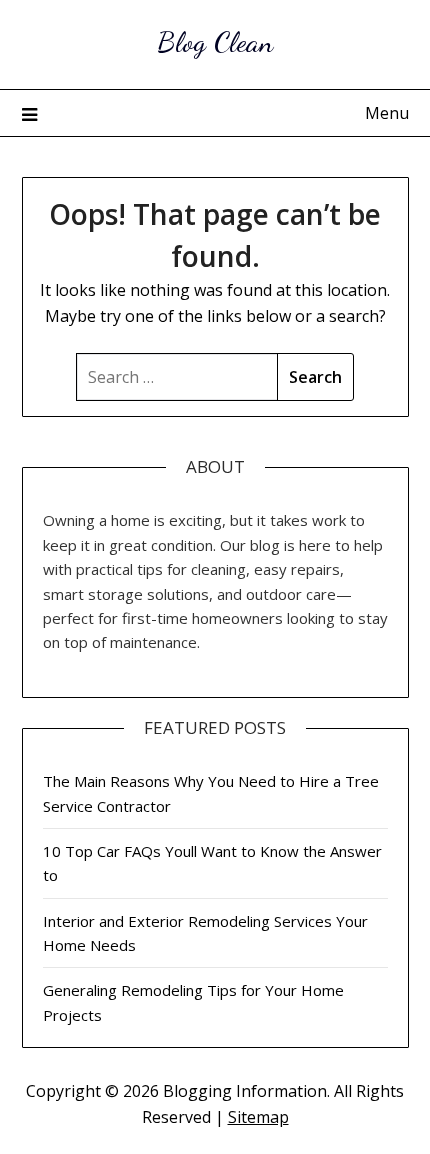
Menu (387, 113)
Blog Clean (215, 41)
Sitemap (258, 1117)
